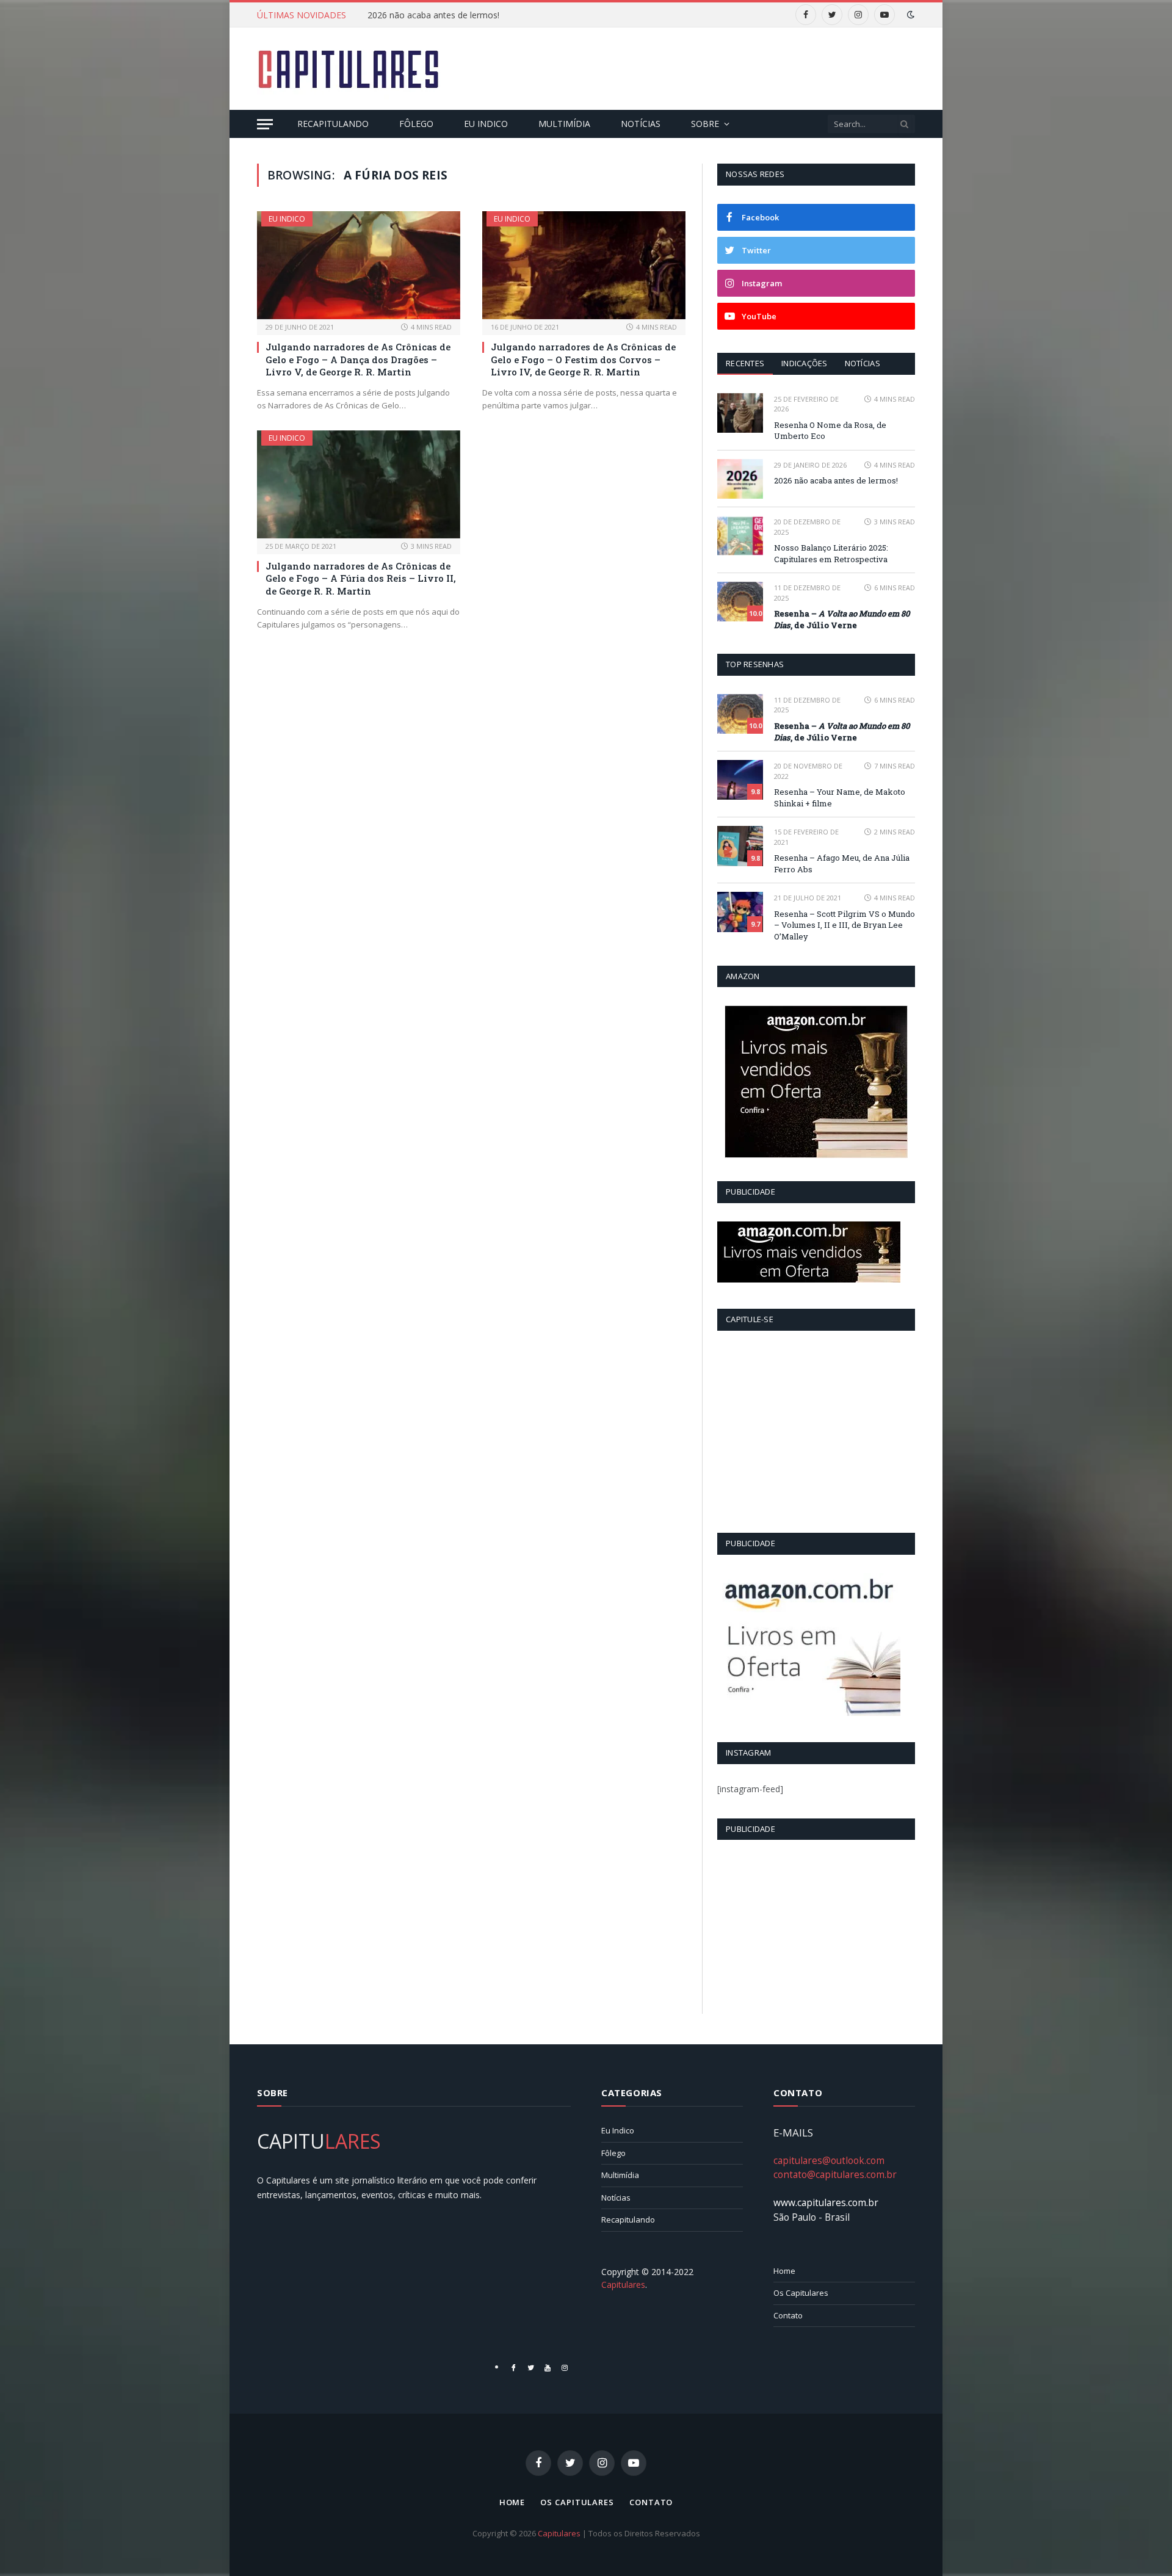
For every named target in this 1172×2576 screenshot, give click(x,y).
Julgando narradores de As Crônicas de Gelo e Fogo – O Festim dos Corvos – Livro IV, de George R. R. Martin (583, 359)
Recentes (745, 363)
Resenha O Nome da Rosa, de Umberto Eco (830, 431)
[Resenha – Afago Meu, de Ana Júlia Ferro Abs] (740, 846)
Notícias (641, 124)
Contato (788, 2315)
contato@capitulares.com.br (835, 2174)
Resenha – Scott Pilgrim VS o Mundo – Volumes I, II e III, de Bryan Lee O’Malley (845, 925)
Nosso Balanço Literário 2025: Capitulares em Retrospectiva (831, 553)
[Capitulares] (349, 69)
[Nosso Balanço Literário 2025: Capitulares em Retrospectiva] (740, 536)
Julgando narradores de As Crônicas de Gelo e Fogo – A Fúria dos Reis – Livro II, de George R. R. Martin (361, 578)
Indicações (805, 363)
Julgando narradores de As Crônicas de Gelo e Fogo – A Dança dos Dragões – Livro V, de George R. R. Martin (358, 359)
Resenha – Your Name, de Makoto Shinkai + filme (840, 798)
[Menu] (265, 124)
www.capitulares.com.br (826, 2202)
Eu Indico (486, 124)
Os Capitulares (801, 2293)
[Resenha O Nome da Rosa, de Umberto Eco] (740, 413)
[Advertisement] (693, 67)
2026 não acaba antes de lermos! (433, 15)
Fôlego (416, 124)
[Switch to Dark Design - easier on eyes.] (910, 15)
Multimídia (564, 124)
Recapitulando (333, 124)
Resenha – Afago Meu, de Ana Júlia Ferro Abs (842, 863)
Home (784, 2271)
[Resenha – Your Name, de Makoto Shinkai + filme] (740, 780)
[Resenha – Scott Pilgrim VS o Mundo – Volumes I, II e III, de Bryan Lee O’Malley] (740, 912)
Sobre (705, 124)
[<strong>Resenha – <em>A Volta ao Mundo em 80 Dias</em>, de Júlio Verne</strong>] (740, 602)
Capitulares (559, 2533)
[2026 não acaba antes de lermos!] (740, 479)
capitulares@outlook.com (829, 2160)
